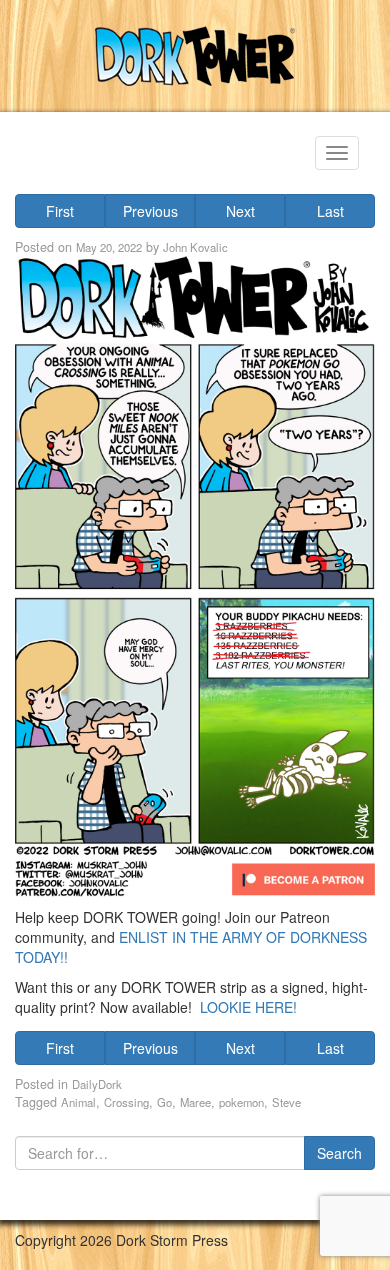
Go (164, 1102)
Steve (286, 1102)
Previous (150, 211)
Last (330, 211)
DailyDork (97, 1084)
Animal (78, 1102)
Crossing (126, 1102)
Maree (195, 1102)
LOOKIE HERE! (248, 1007)
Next (240, 211)
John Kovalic (195, 247)
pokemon (241, 1102)
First (60, 211)
